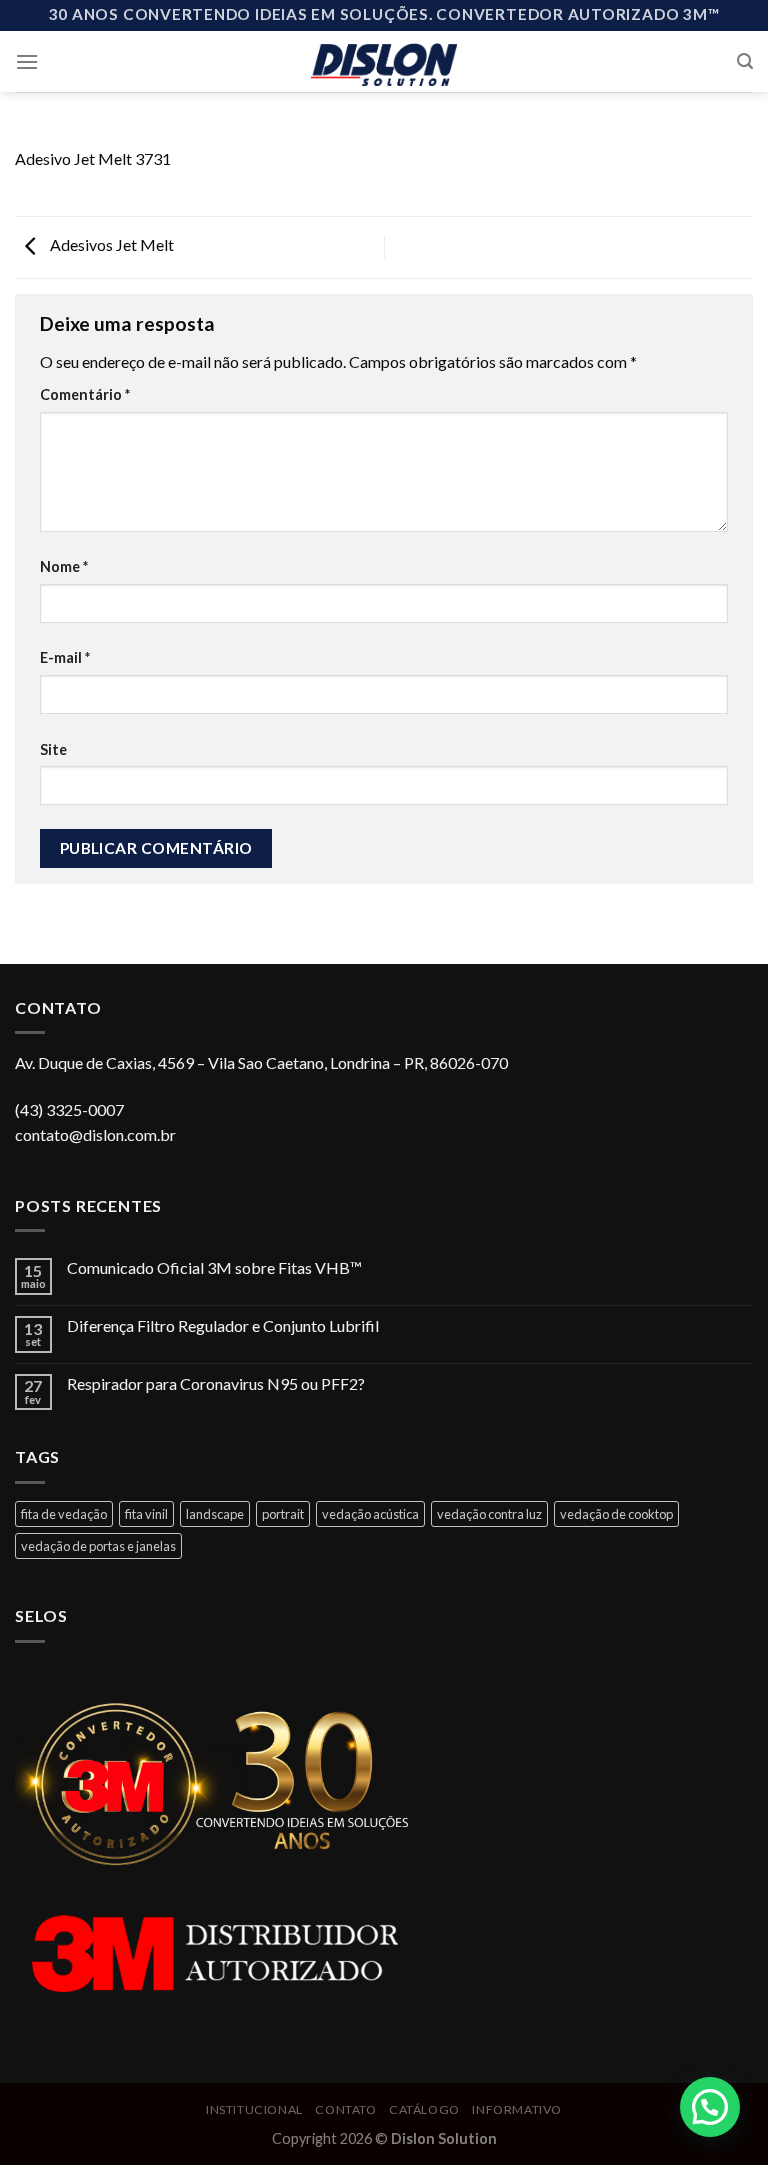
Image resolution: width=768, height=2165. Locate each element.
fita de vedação (64, 1514)
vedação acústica (370, 1514)
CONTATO (345, 2109)
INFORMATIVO (517, 2109)
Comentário (85, 394)
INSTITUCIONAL (254, 2109)
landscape (215, 1514)
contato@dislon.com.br (95, 1134)
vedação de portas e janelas (98, 1546)
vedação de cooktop (616, 1514)
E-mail (65, 657)
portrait (283, 1514)
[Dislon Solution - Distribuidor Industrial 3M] (384, 61)
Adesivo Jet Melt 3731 (93, 158)
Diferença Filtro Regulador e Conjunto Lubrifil (223, 1325)
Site (53, 749)
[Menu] (27, 61)
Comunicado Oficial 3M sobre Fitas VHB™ (214, 1267)
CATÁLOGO (424, 2109)
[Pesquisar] (745, 61)
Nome (64, 566)
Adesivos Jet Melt (110, 245)
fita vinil (146, 1514)
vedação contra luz (489, 1514)
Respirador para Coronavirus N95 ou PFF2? (216, 1383)
